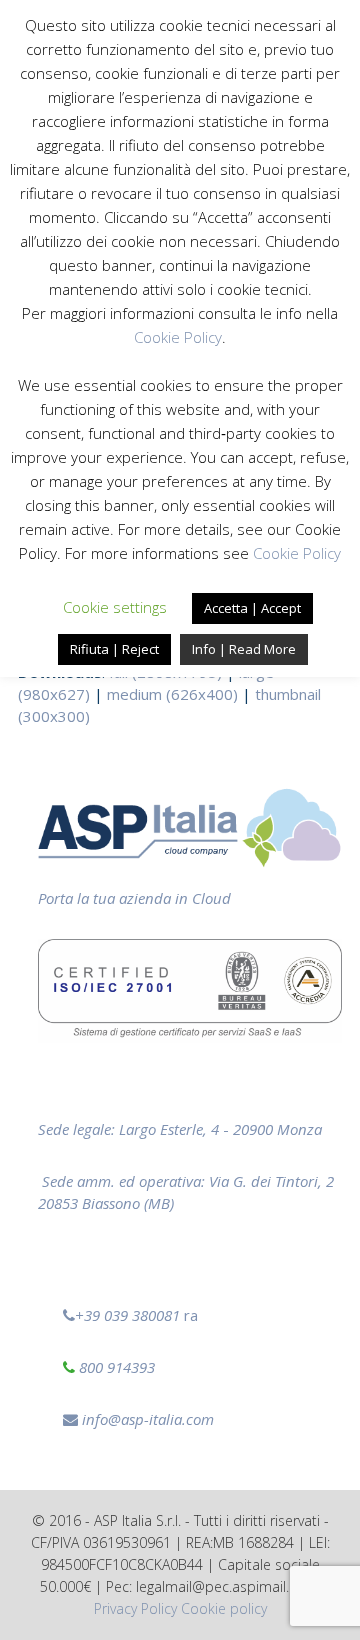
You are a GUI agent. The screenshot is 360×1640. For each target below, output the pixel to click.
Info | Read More (244, 649)
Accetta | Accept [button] (252, 608)
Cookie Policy (178, 337)
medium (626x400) (172, 694)
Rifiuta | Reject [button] (114, 649)
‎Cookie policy (224, 1608)
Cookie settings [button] (115, 607)
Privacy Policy (135, 1608)
